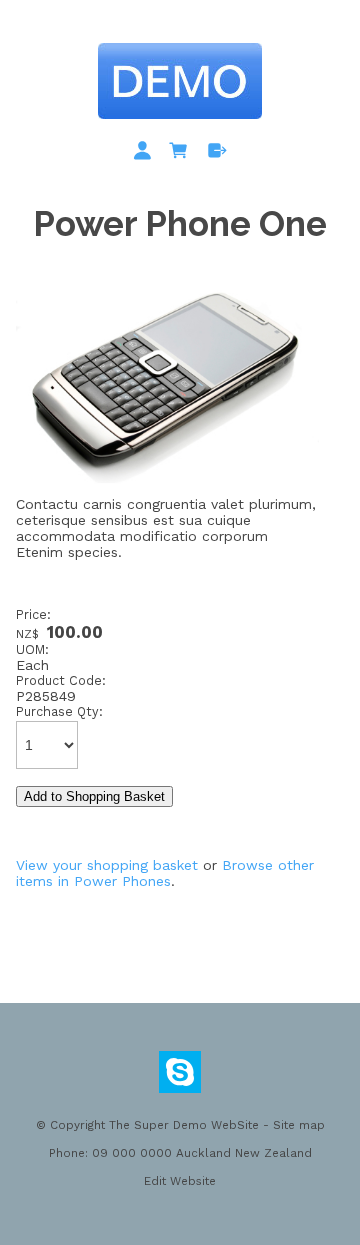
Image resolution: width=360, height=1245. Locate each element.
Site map (299, 1125)
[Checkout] (217, 154)
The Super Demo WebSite (184, 1125)
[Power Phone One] (167, 491)
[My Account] (146, 154)
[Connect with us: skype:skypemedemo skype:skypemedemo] (180, 1077)
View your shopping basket (107, 865)
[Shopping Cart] (182, 154)
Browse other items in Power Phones (165, 873)
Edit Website (180, 1181)
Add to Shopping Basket (94, 796)
